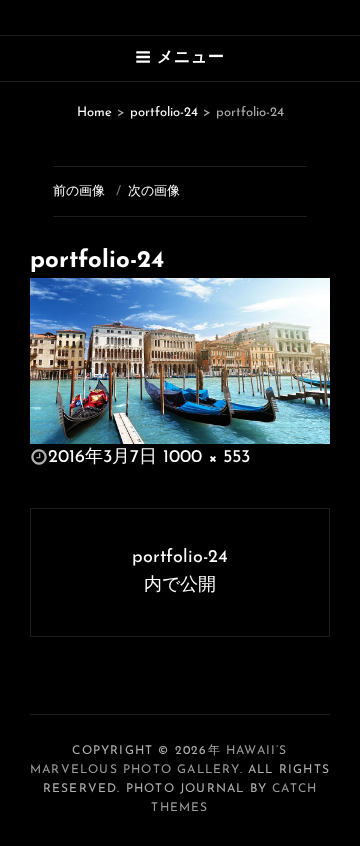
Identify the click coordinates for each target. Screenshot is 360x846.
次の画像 (154, 191)
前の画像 (79, 191)
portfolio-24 (164, 112)
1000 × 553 (206, 458)
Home (94, 112)
